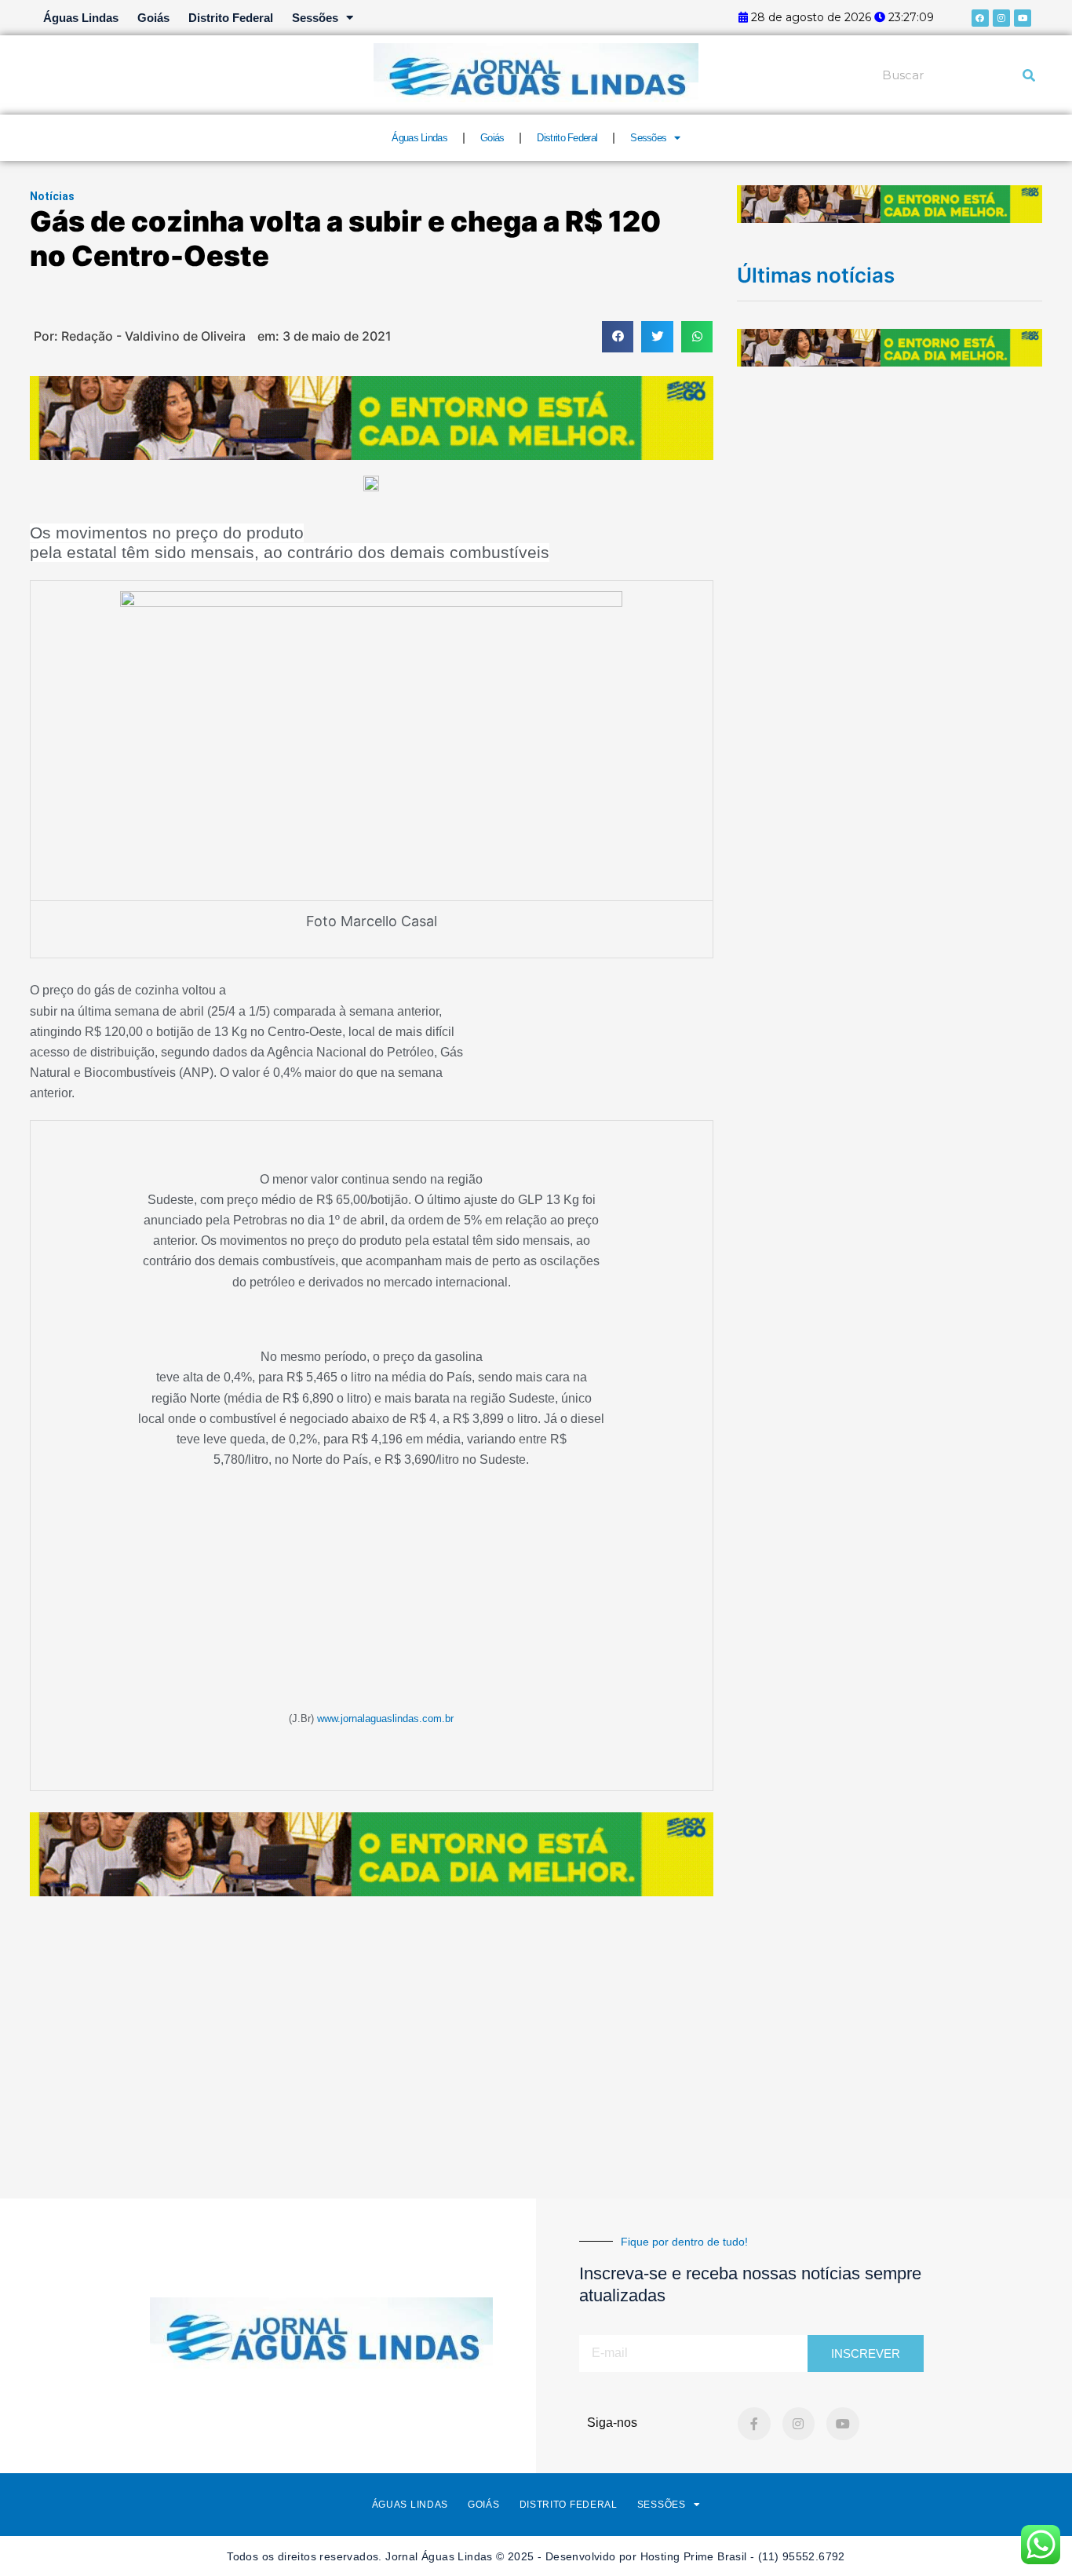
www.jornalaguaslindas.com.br (385, 1719)
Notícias (52, 196)
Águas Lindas (81, 18)
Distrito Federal (231, 18)
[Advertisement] (536, 2018)
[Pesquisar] (1029, 75)
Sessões (315, 18)
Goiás (153, 18)
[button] (618, 337)
